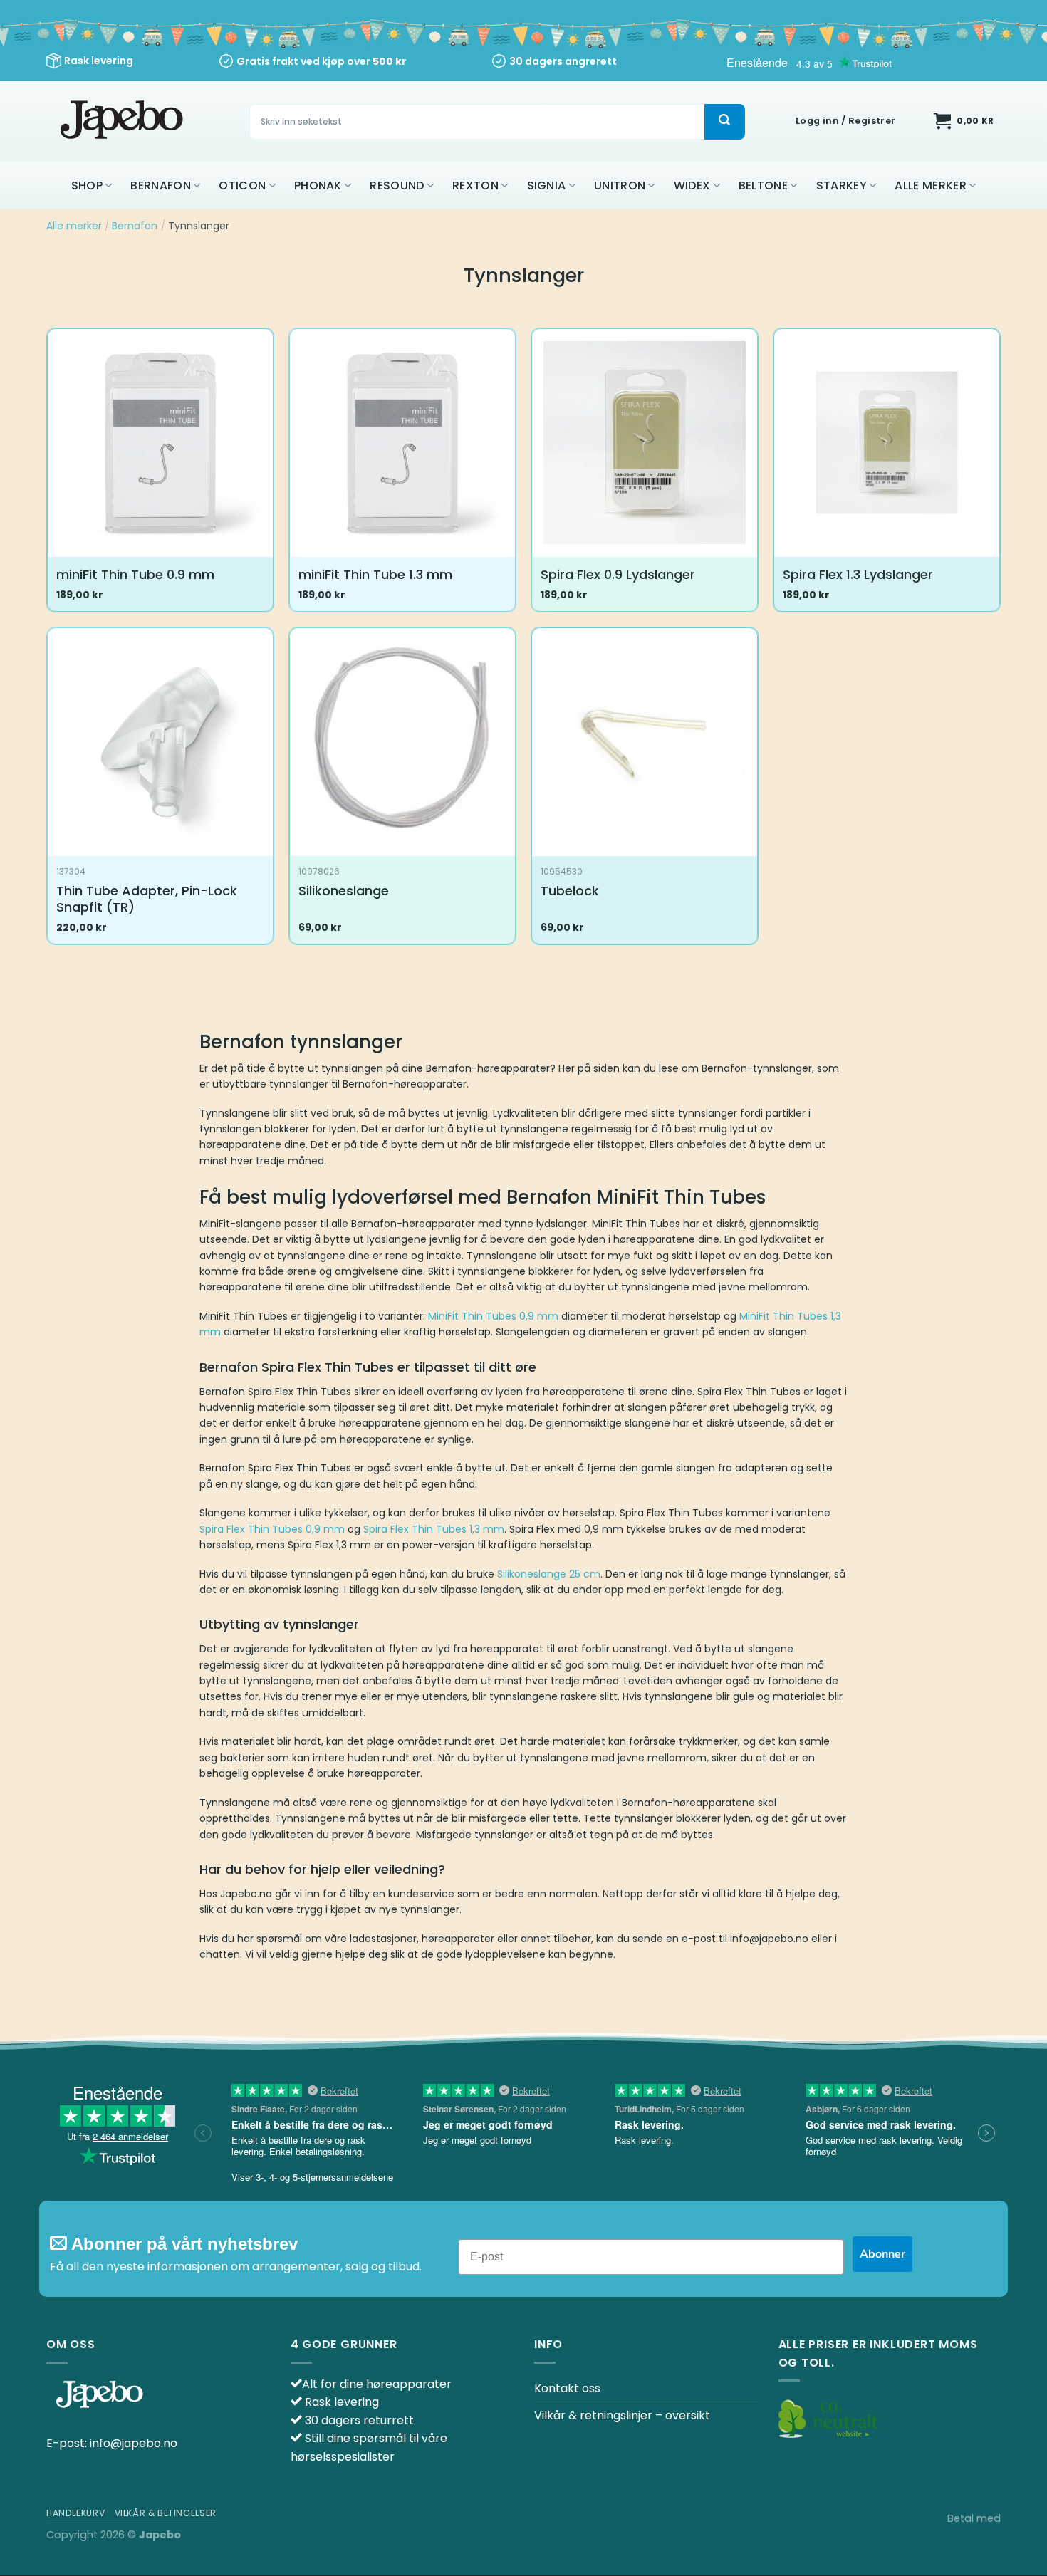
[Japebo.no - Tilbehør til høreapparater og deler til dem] (124, 121)
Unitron (620, 186)
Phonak (318, 186)
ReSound (397, 186)
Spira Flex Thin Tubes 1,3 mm (434, 1529)
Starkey (842, 186)
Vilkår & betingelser (166, 2513)
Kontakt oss (567, 2388)
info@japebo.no (134, 2443)
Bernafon (161, 186)
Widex (692, 186)
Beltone (763, 186)
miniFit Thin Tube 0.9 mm (135, 574)
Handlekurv (75, 2513)
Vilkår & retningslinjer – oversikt (622, 2415)
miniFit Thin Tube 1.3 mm (375, 574)
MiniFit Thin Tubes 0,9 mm (493, 1316)
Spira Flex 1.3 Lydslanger (858, 574)
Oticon (242, 186)
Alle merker (931, 186)
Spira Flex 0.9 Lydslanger (618, 574)
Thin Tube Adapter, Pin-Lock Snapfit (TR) (147, 899)
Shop (87, 186)
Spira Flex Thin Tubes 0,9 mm (272, 1529)
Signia (547, 186)
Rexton (475, 186)
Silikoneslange (344, 891)
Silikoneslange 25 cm (549, 1574)
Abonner (882, 2254)
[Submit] (724, 122)
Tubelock (570, 891)
